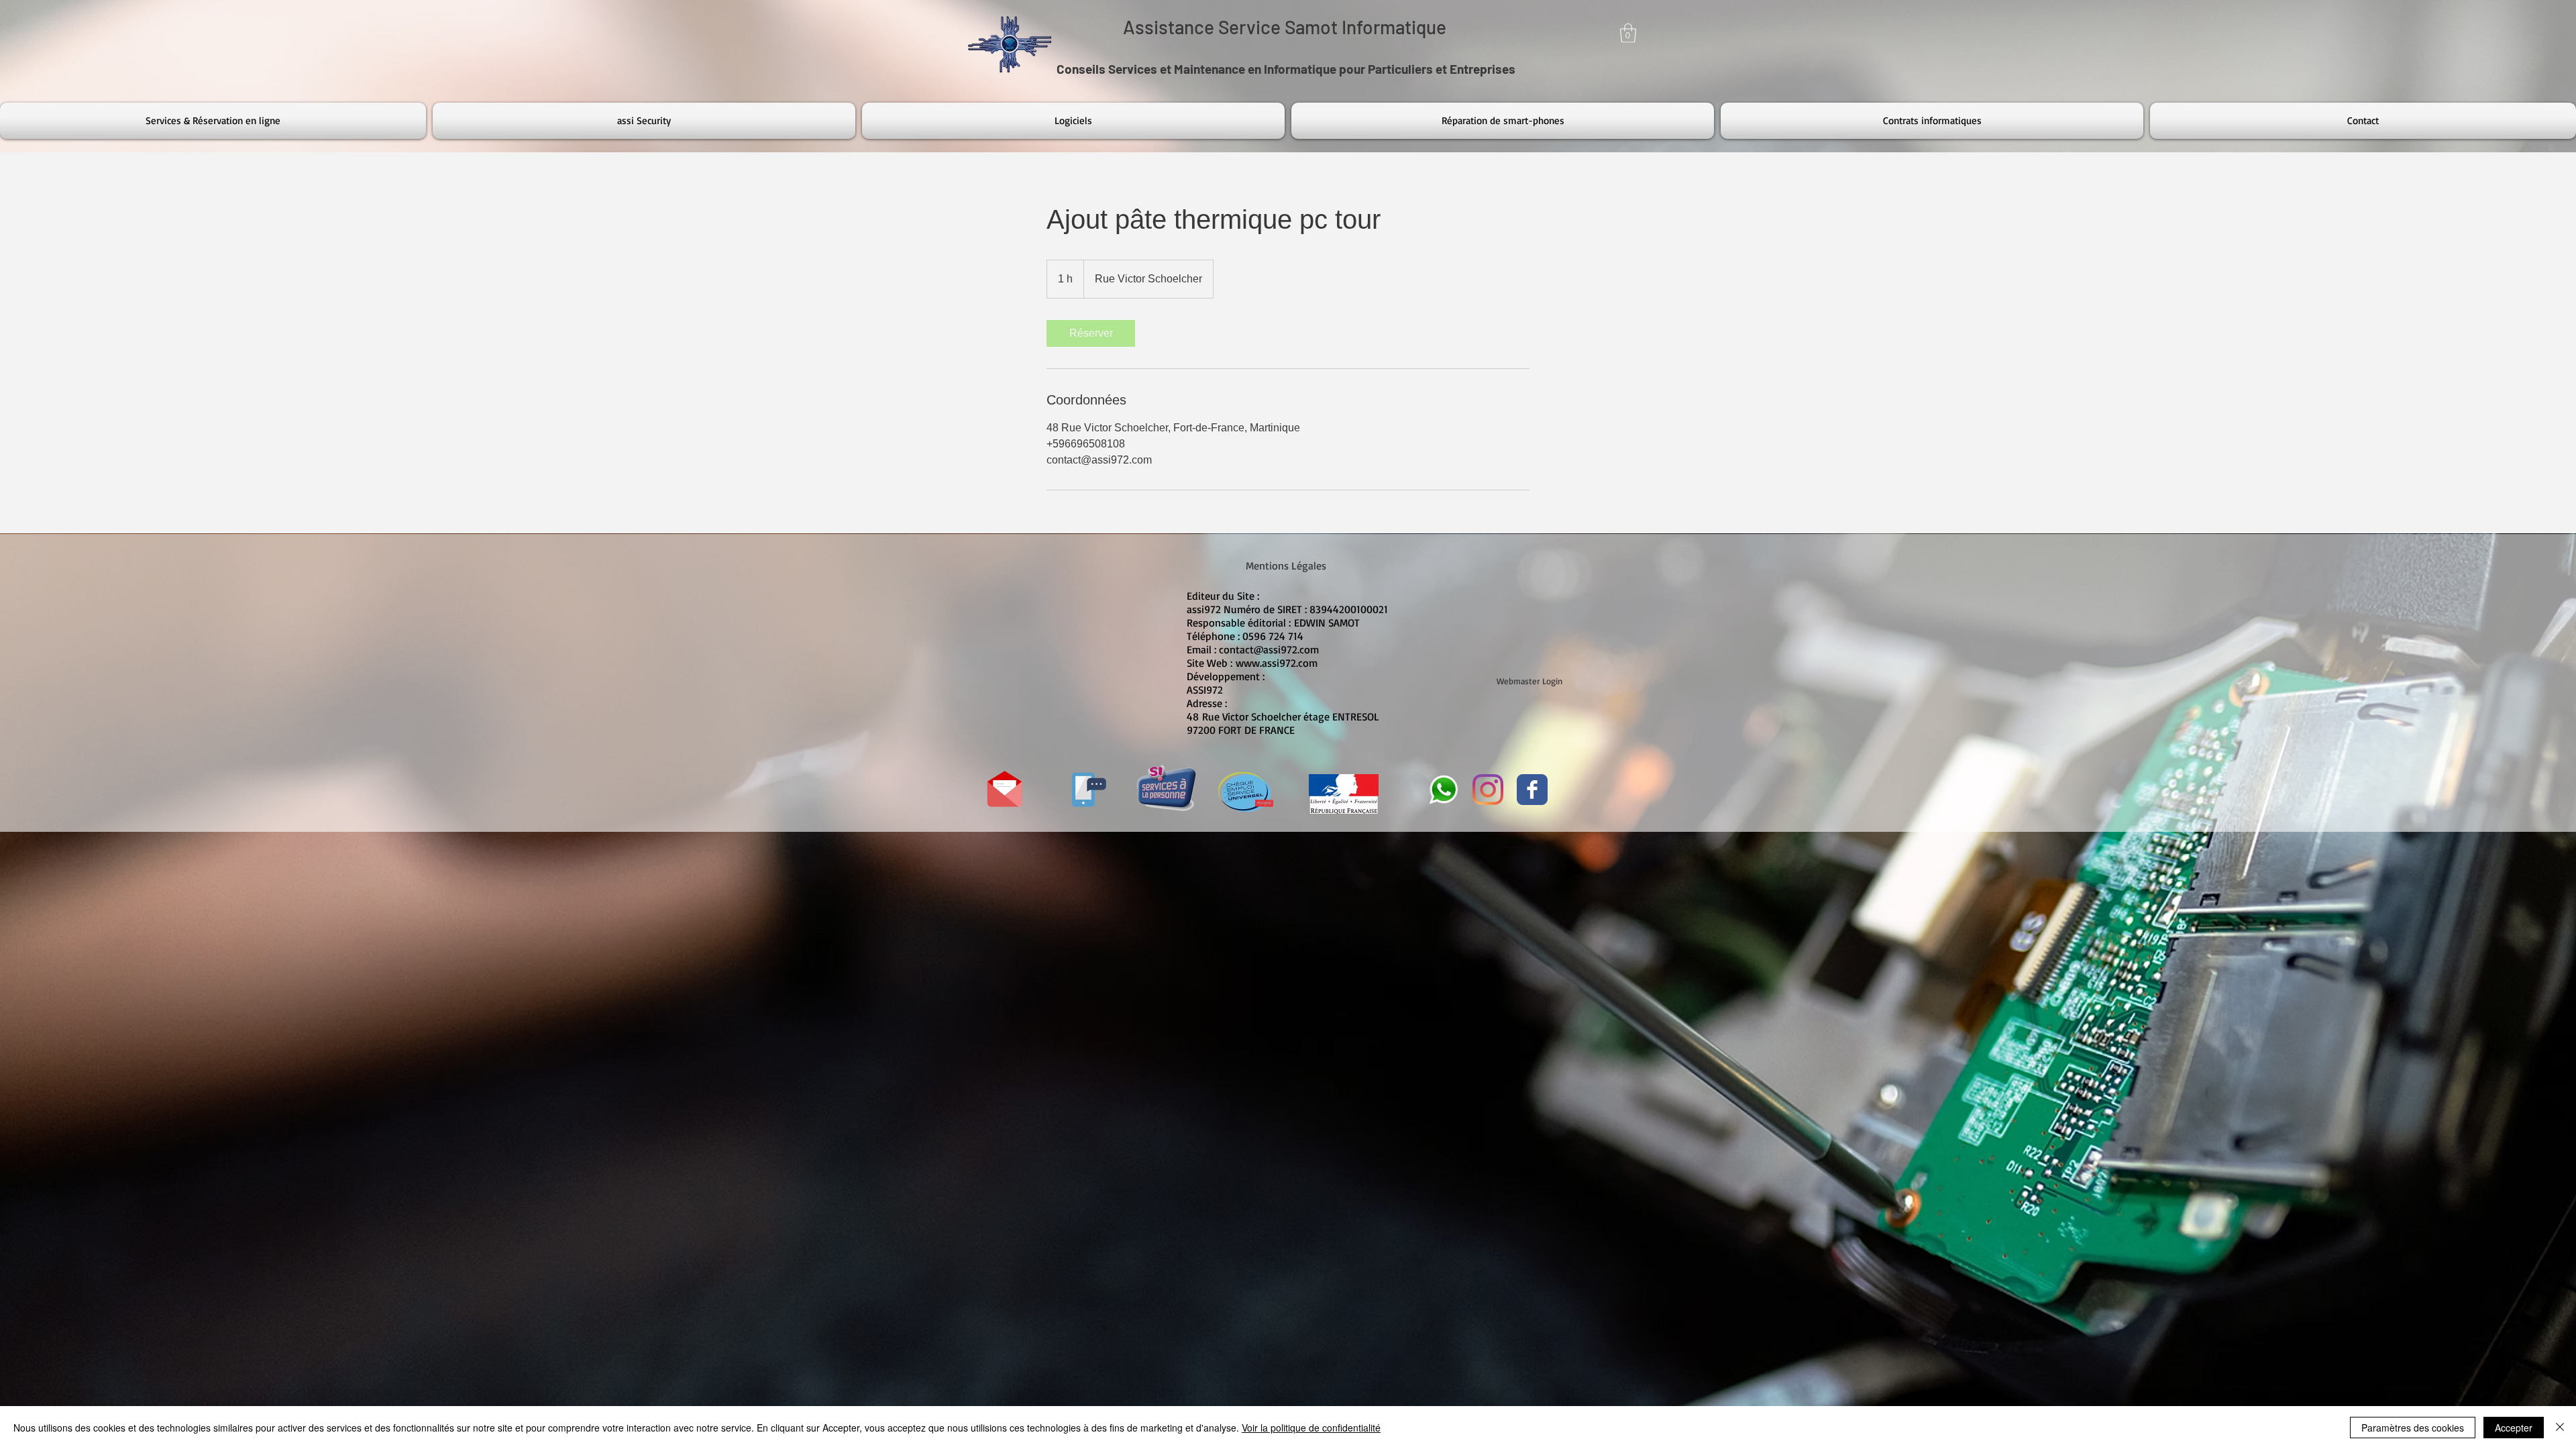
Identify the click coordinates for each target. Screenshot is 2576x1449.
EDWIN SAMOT (1327, 623)
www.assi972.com (1277, 663)
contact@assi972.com (1269, 649)
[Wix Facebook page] (1532, 790)
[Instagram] (1488, 790)
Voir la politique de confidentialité (1311, 1428)
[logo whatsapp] (1444, 790)
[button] (1628, 33)
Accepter (2514, 1428)
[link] (1091, 333)
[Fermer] (2560, 1428)
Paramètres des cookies (2413, 1428)
